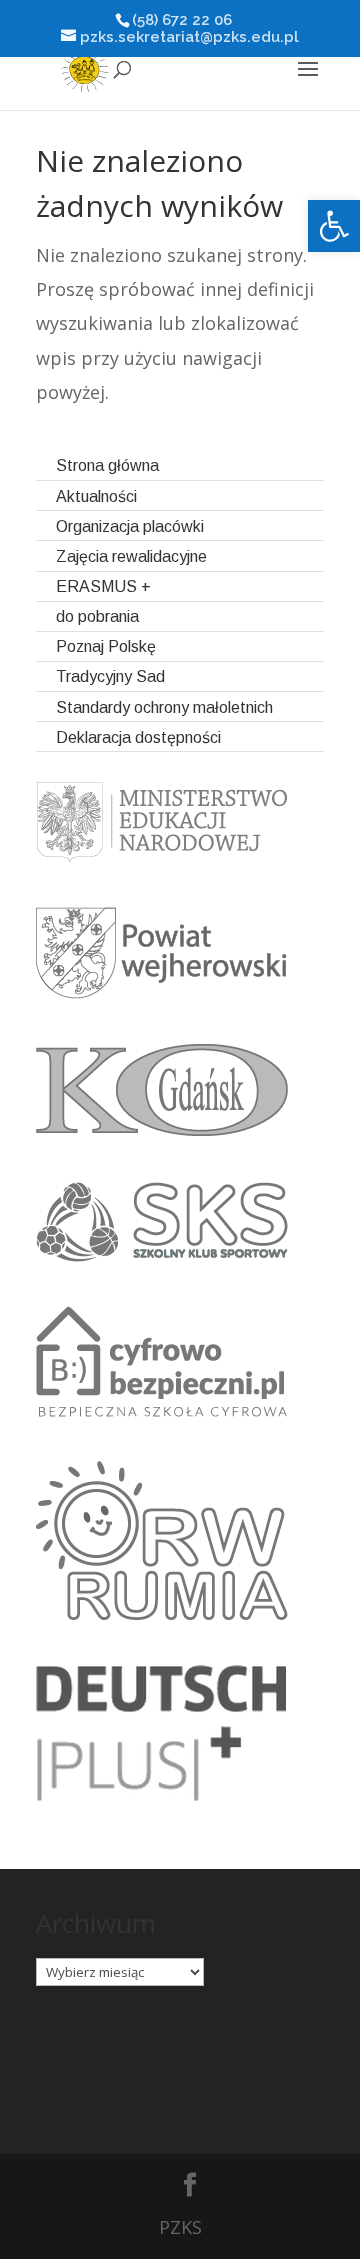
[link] (334, 226)
